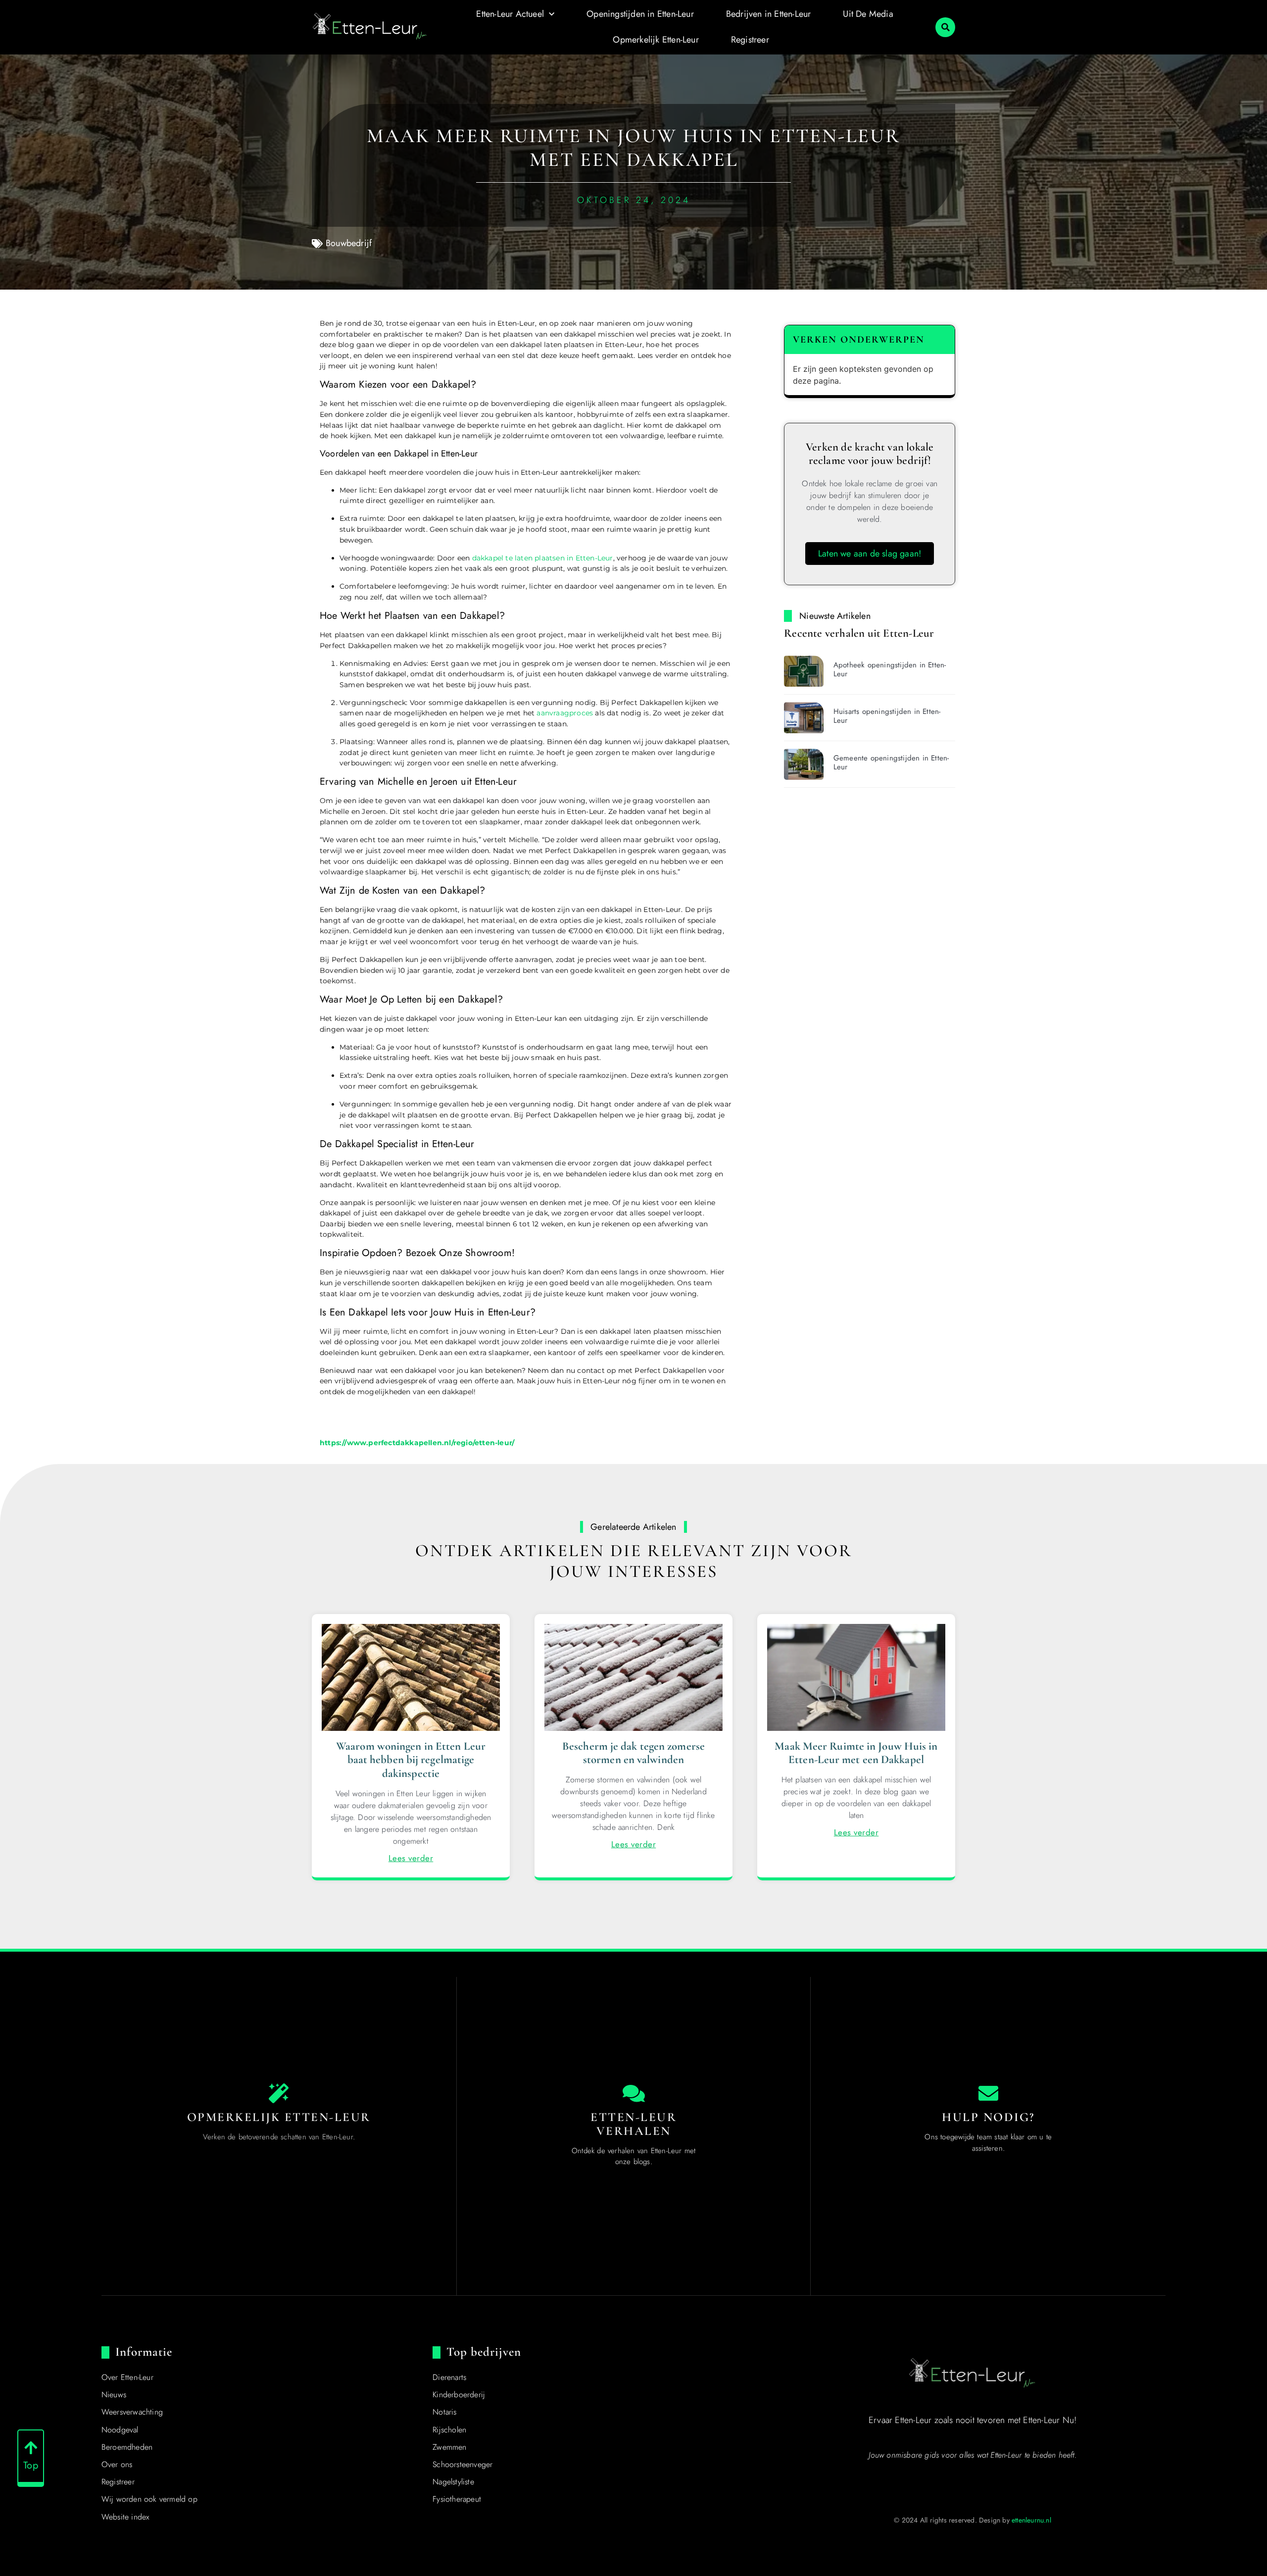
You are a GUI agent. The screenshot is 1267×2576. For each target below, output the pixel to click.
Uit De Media (868, 14)
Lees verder (411, 1858)
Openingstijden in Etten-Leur (640, 14)
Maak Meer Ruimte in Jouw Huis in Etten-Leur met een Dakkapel (856, 1753)
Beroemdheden (127, 2447)
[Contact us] (988, 2093)
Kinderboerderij (459, 2395)
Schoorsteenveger (463, 2464)
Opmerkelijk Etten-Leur (656, 40)
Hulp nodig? (988, 2117)
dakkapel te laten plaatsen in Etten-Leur (543, 558)
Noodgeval (120, 2430)
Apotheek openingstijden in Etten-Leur (890, 669)
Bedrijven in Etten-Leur (769, 14)
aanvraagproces (565, 713)
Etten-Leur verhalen (633, 2124)
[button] (945, 27)
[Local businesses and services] (633, 2093)
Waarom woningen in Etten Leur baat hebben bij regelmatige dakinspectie (411, 1760)
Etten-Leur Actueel (510, 14)
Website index (125, 2517)
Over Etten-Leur (127, 2377)
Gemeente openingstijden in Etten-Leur (891, 762)
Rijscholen (449, 2430)
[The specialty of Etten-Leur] (279, 2093)
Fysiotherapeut (457, 2499)
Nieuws (114, 2395)
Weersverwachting (132, 2412)
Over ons (117, 2464)
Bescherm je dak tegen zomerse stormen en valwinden (633, 1753)
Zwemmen (449, 2447)
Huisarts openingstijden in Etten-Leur (887, 716)
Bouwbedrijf (349, 243)
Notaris (444, 2412)
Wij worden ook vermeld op (149, 2499)
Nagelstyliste (453, 2482)
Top (31, 2465)
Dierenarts (449, 2377)
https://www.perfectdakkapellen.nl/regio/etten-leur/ (417, 1443)
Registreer (750, 40)
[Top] (31, 2448)
